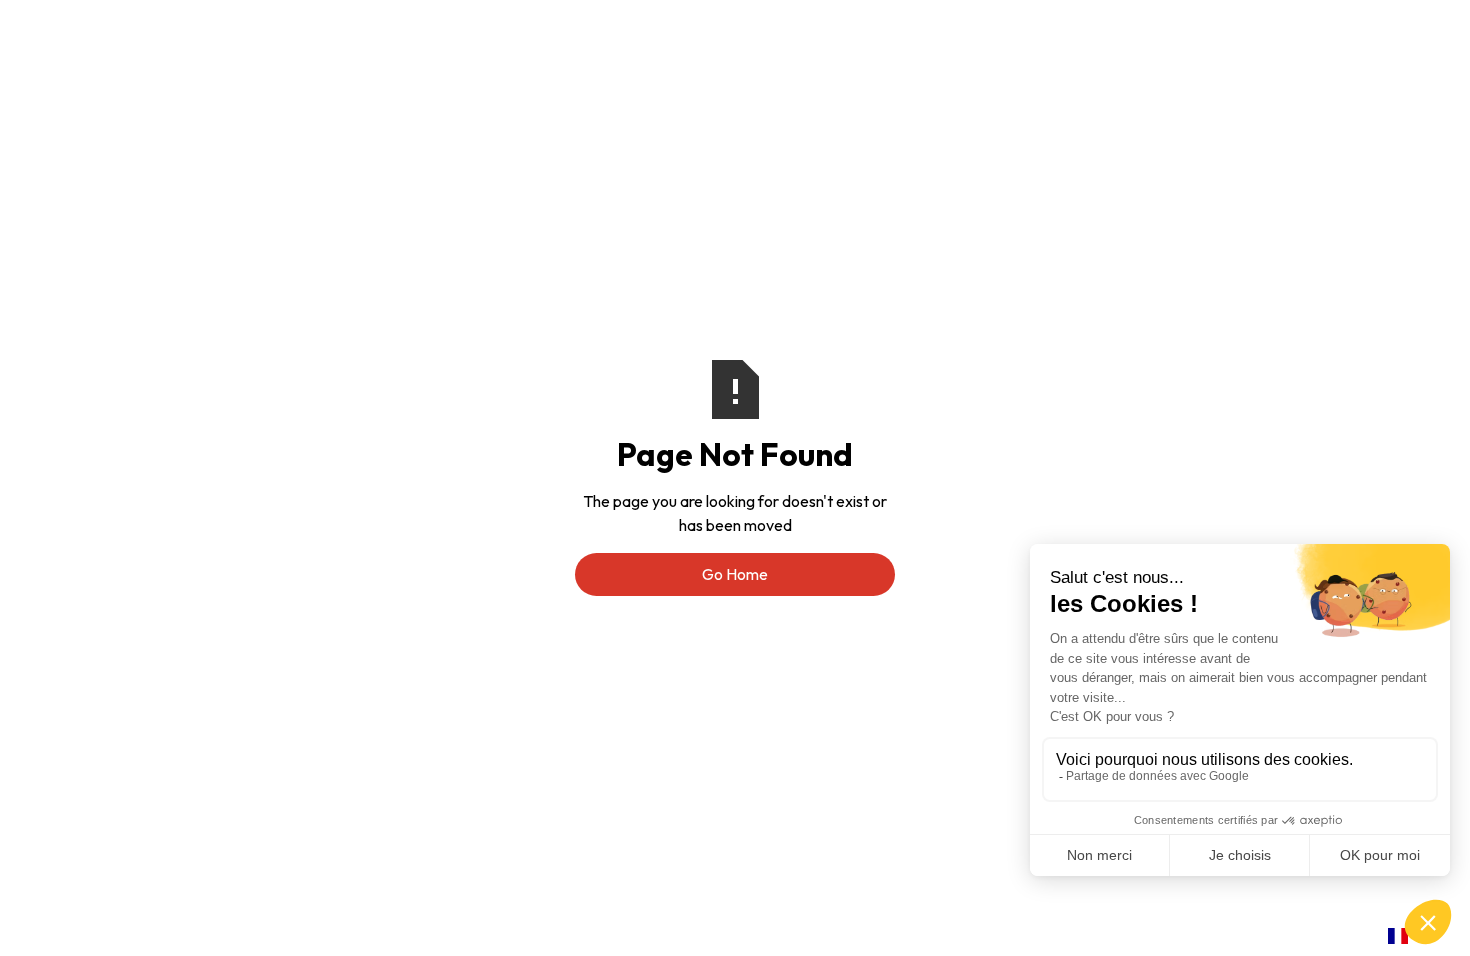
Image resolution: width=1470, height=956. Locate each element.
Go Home (735, 574)
